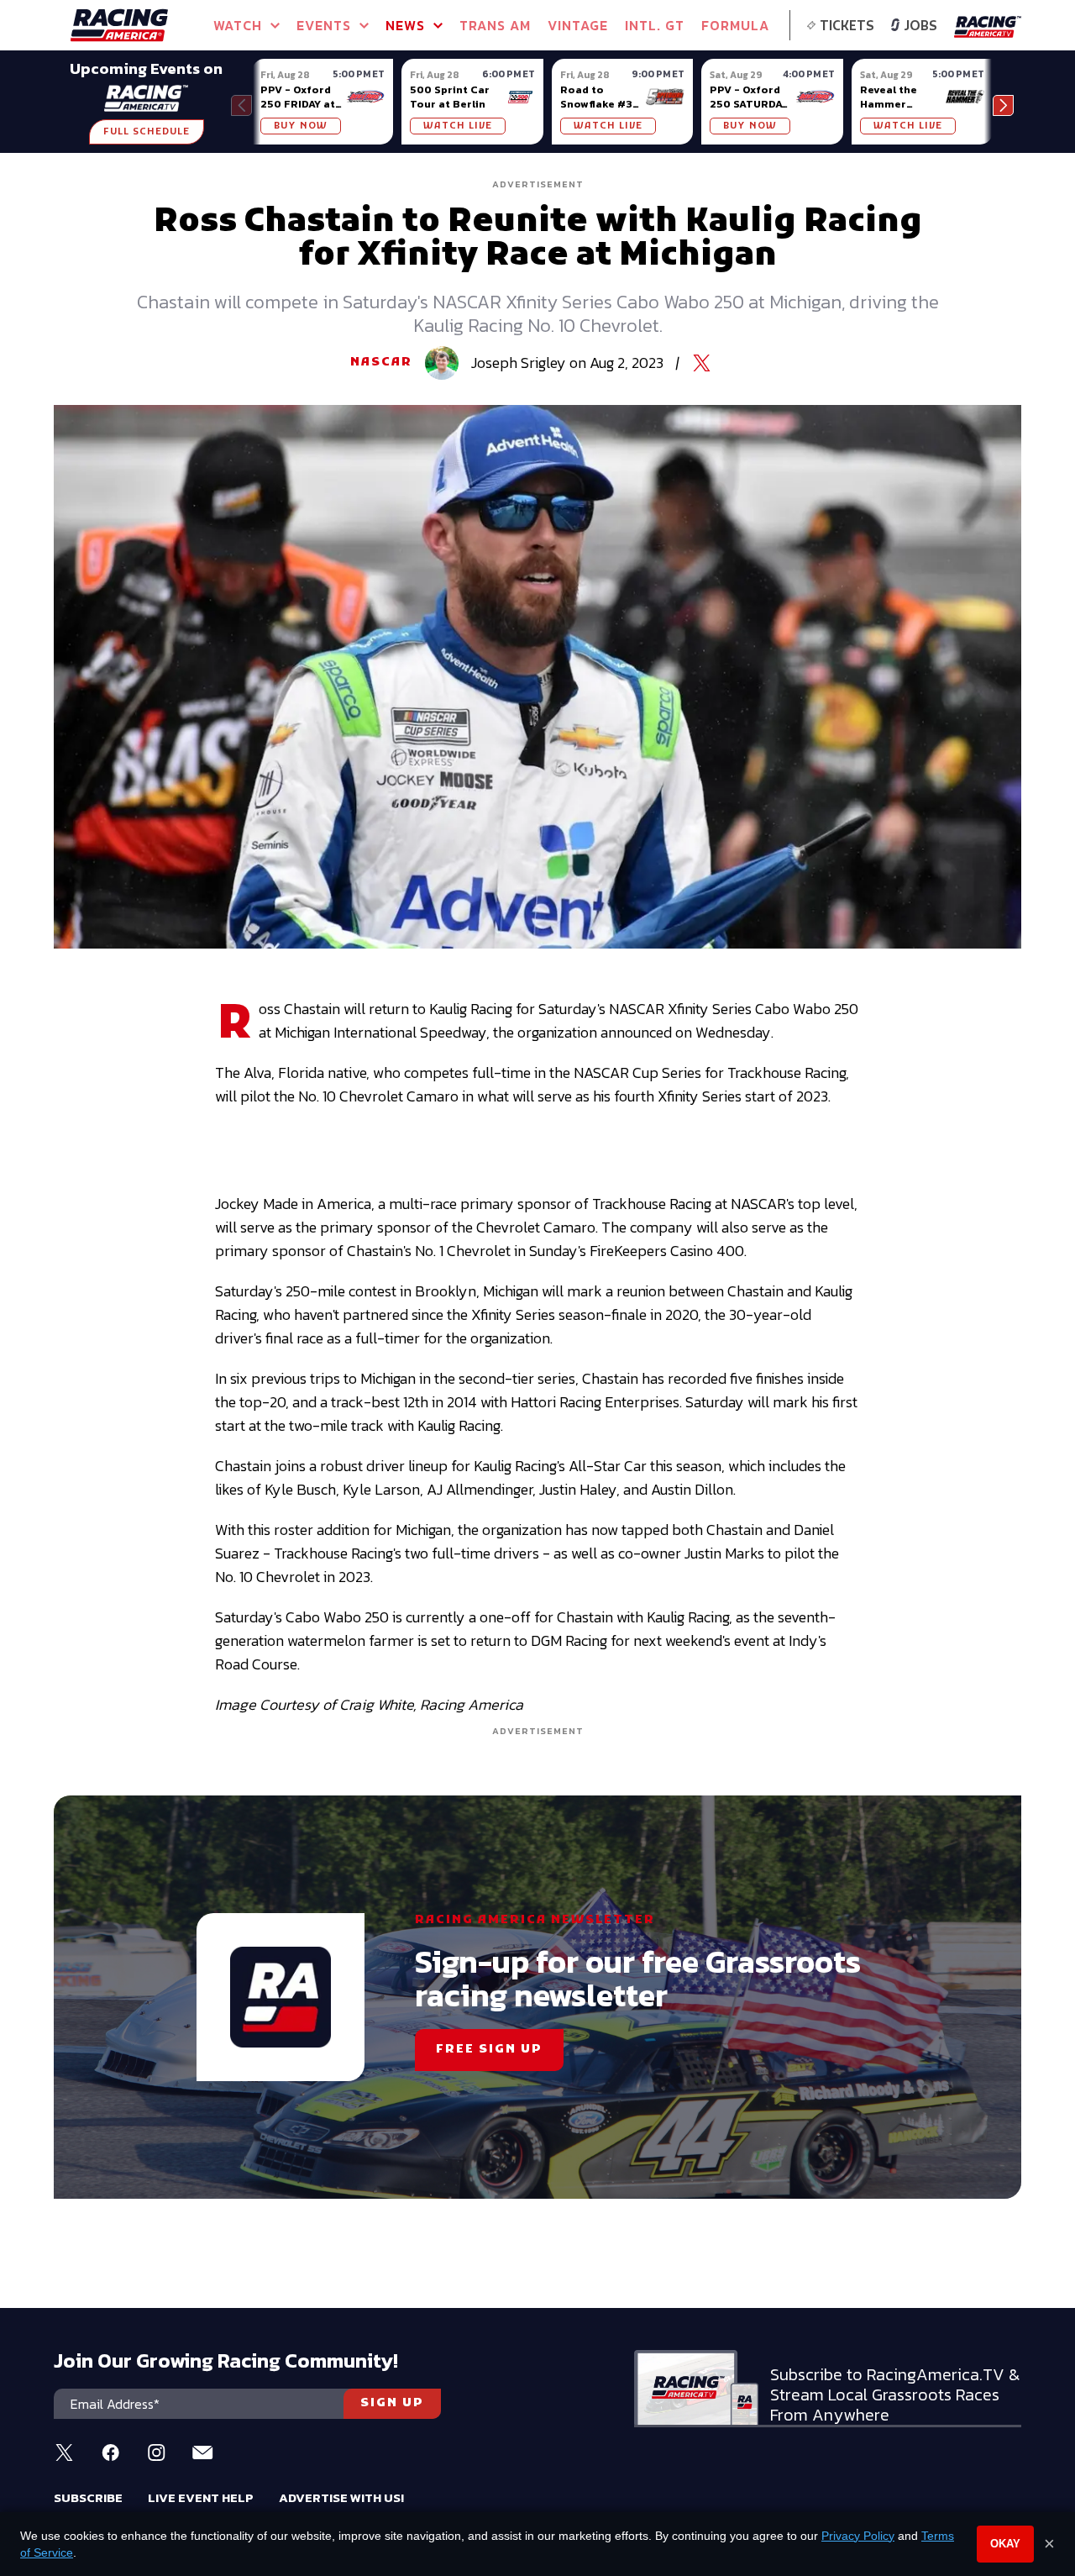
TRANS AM (495, 25)
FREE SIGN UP (489, 2050)
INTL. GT (655, 25)
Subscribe (88, 2497)
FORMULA (735, 25)
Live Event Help (201, 2497)
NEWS (405, 25)
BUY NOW (301, 126)
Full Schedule (147, 132)
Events (324, 25)
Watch (238, 25)
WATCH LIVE (458, 126)
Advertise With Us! (341, 2497)
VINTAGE (578, 25)
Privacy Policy (858, 2536)
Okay (1005, 2544)
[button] (1003, 105)
